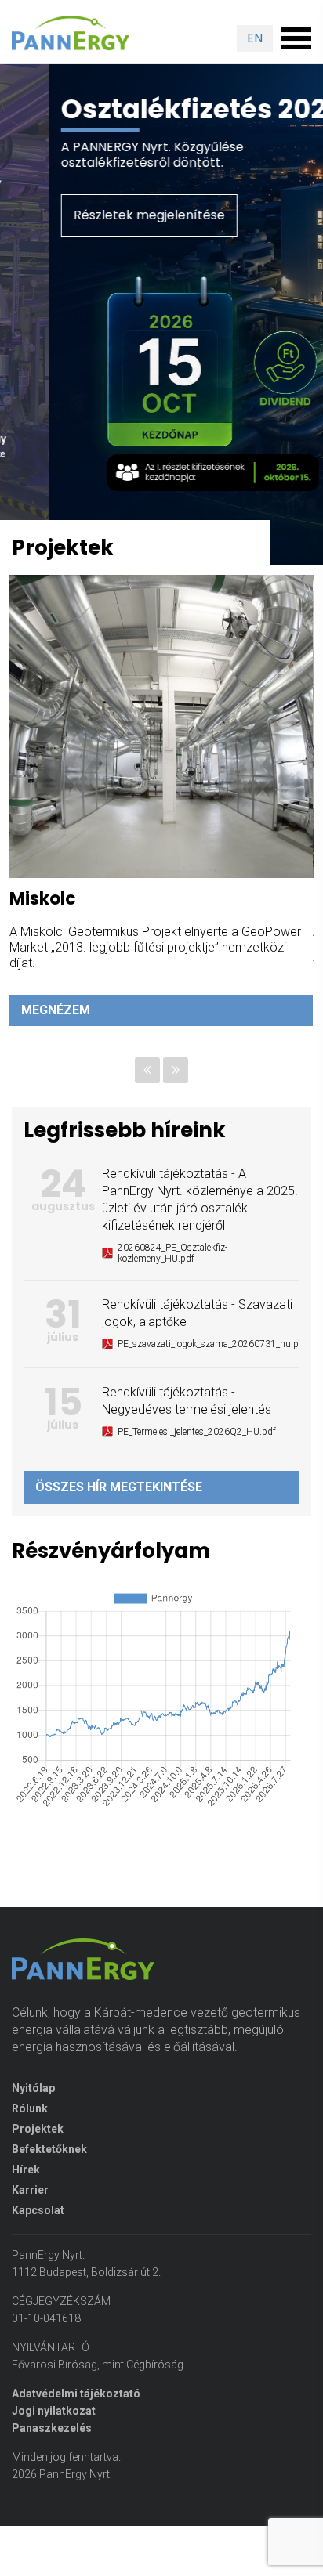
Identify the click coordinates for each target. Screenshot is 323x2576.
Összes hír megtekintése (119, 1519)
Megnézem (64, 1042)
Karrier (30, 2222)
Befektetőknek (49, 2181)
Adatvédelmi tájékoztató (76, 2426)
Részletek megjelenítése (100, 215)
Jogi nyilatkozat (54, 2443)
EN (255, 38)
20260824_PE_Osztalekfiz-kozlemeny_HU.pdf (172, 1285)
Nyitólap (33, 2120)
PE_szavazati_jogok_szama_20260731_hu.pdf (212, 1376)
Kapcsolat (38, 2242)
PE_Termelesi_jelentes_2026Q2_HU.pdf (197, 1464)
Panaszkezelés (52, 2460)
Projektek (38, 2161)
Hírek (26, 2202)
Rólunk (30, 2141)
